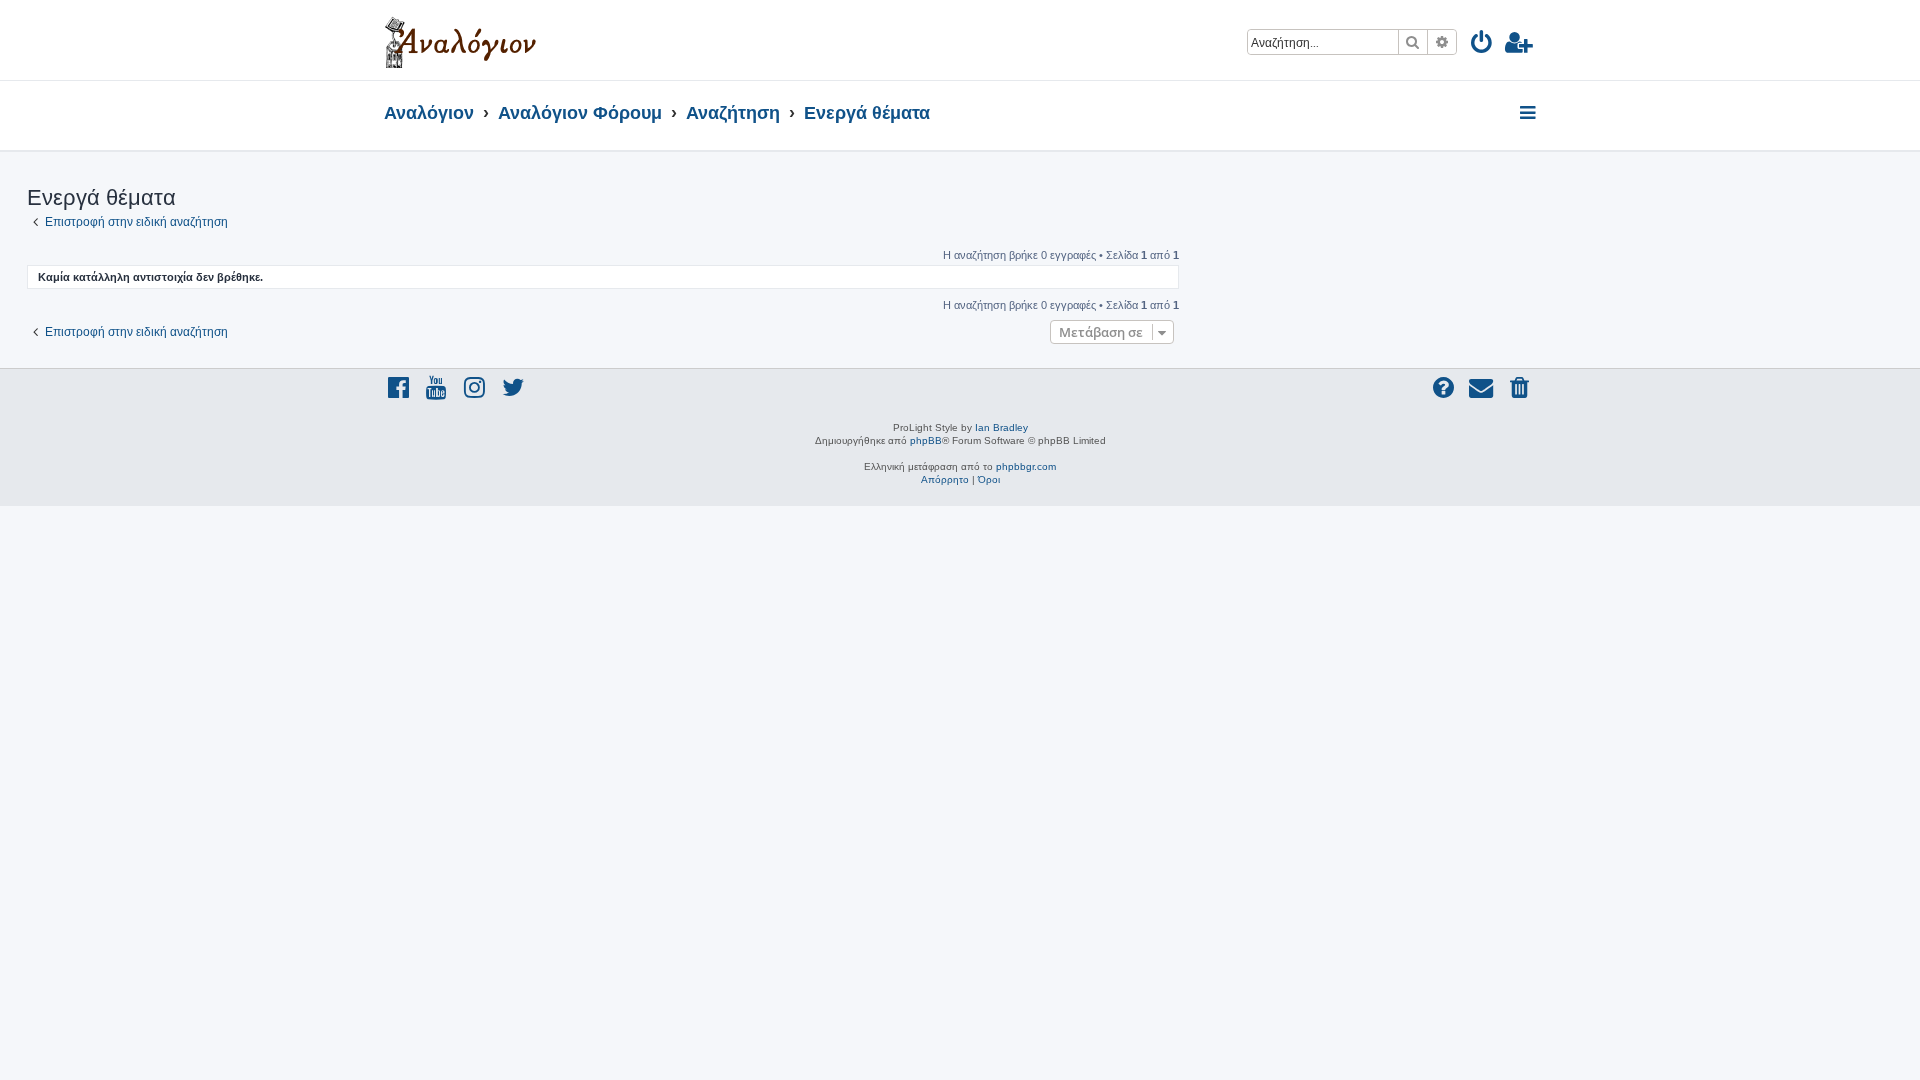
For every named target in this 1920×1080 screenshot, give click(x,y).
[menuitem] (1482, 45)
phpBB (926, 440)
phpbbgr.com (1026, 466)
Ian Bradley (1001, 427)
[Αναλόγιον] (460, 40)
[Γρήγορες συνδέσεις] (1529, 114)
